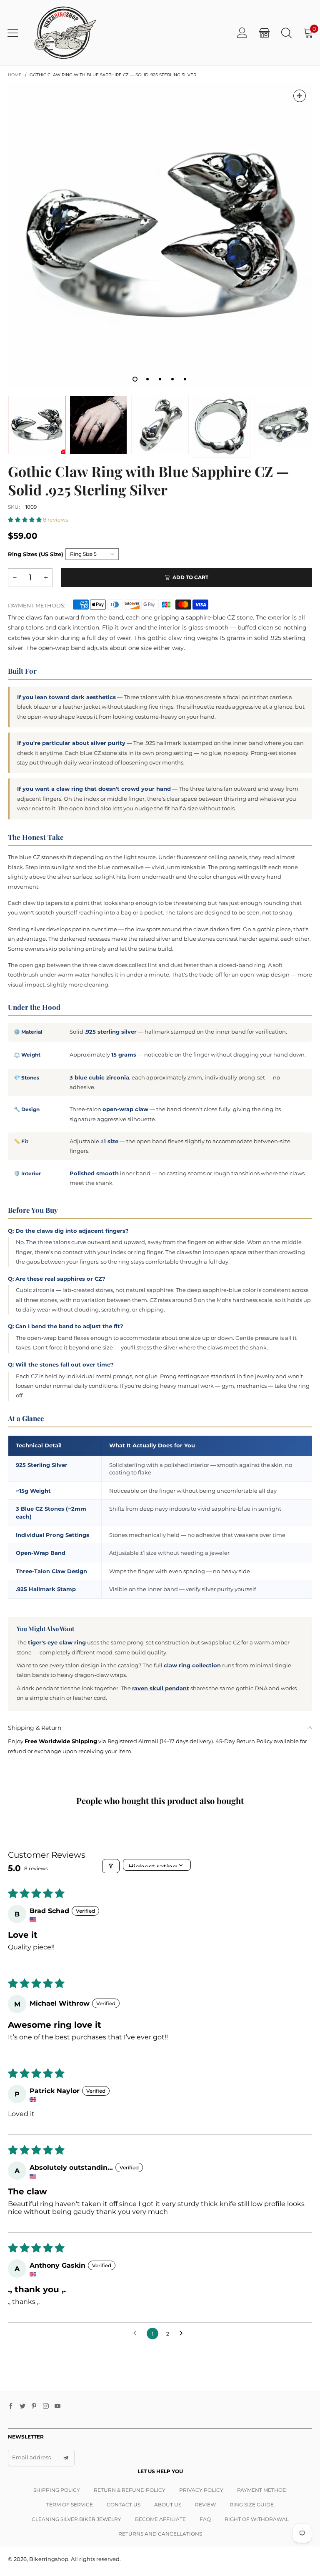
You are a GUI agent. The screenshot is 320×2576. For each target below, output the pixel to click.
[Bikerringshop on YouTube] (57, 2406)
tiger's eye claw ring (57, 1642)
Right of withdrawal (257, 2519)
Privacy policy (201, 2490)
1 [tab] (135, 379)
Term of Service (70, 2505)
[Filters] (111, 1866)
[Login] (242, 33)
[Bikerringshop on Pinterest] (34, 2406)
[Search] (286, 33)
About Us (168, 2505)
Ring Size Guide (252, 2505)
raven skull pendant (161, 1688)
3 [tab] (160, 379)
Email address (31, 2457)
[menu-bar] (16, 33)
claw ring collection (192, 1665)
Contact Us (124, 2505)
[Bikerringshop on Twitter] (22, 2406)
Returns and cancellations (160, 2534)
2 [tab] (147, 379)
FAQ (205, 2519)
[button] (25, 520)
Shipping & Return (35, 1728)
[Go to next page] (183, 2334)
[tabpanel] (160, 235)
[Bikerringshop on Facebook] (11, 2406)
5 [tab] (185, 379)
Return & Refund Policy (130, 2490)
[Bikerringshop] (64, 33)
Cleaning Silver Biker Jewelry (76, 2519)
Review (205, 2505)
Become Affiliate (160, 2519)
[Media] (300, 96)
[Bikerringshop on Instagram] (46, 2406)
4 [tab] (172, 379)
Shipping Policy (57, 2490)
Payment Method (262, 2490)
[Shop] (264, 33)
